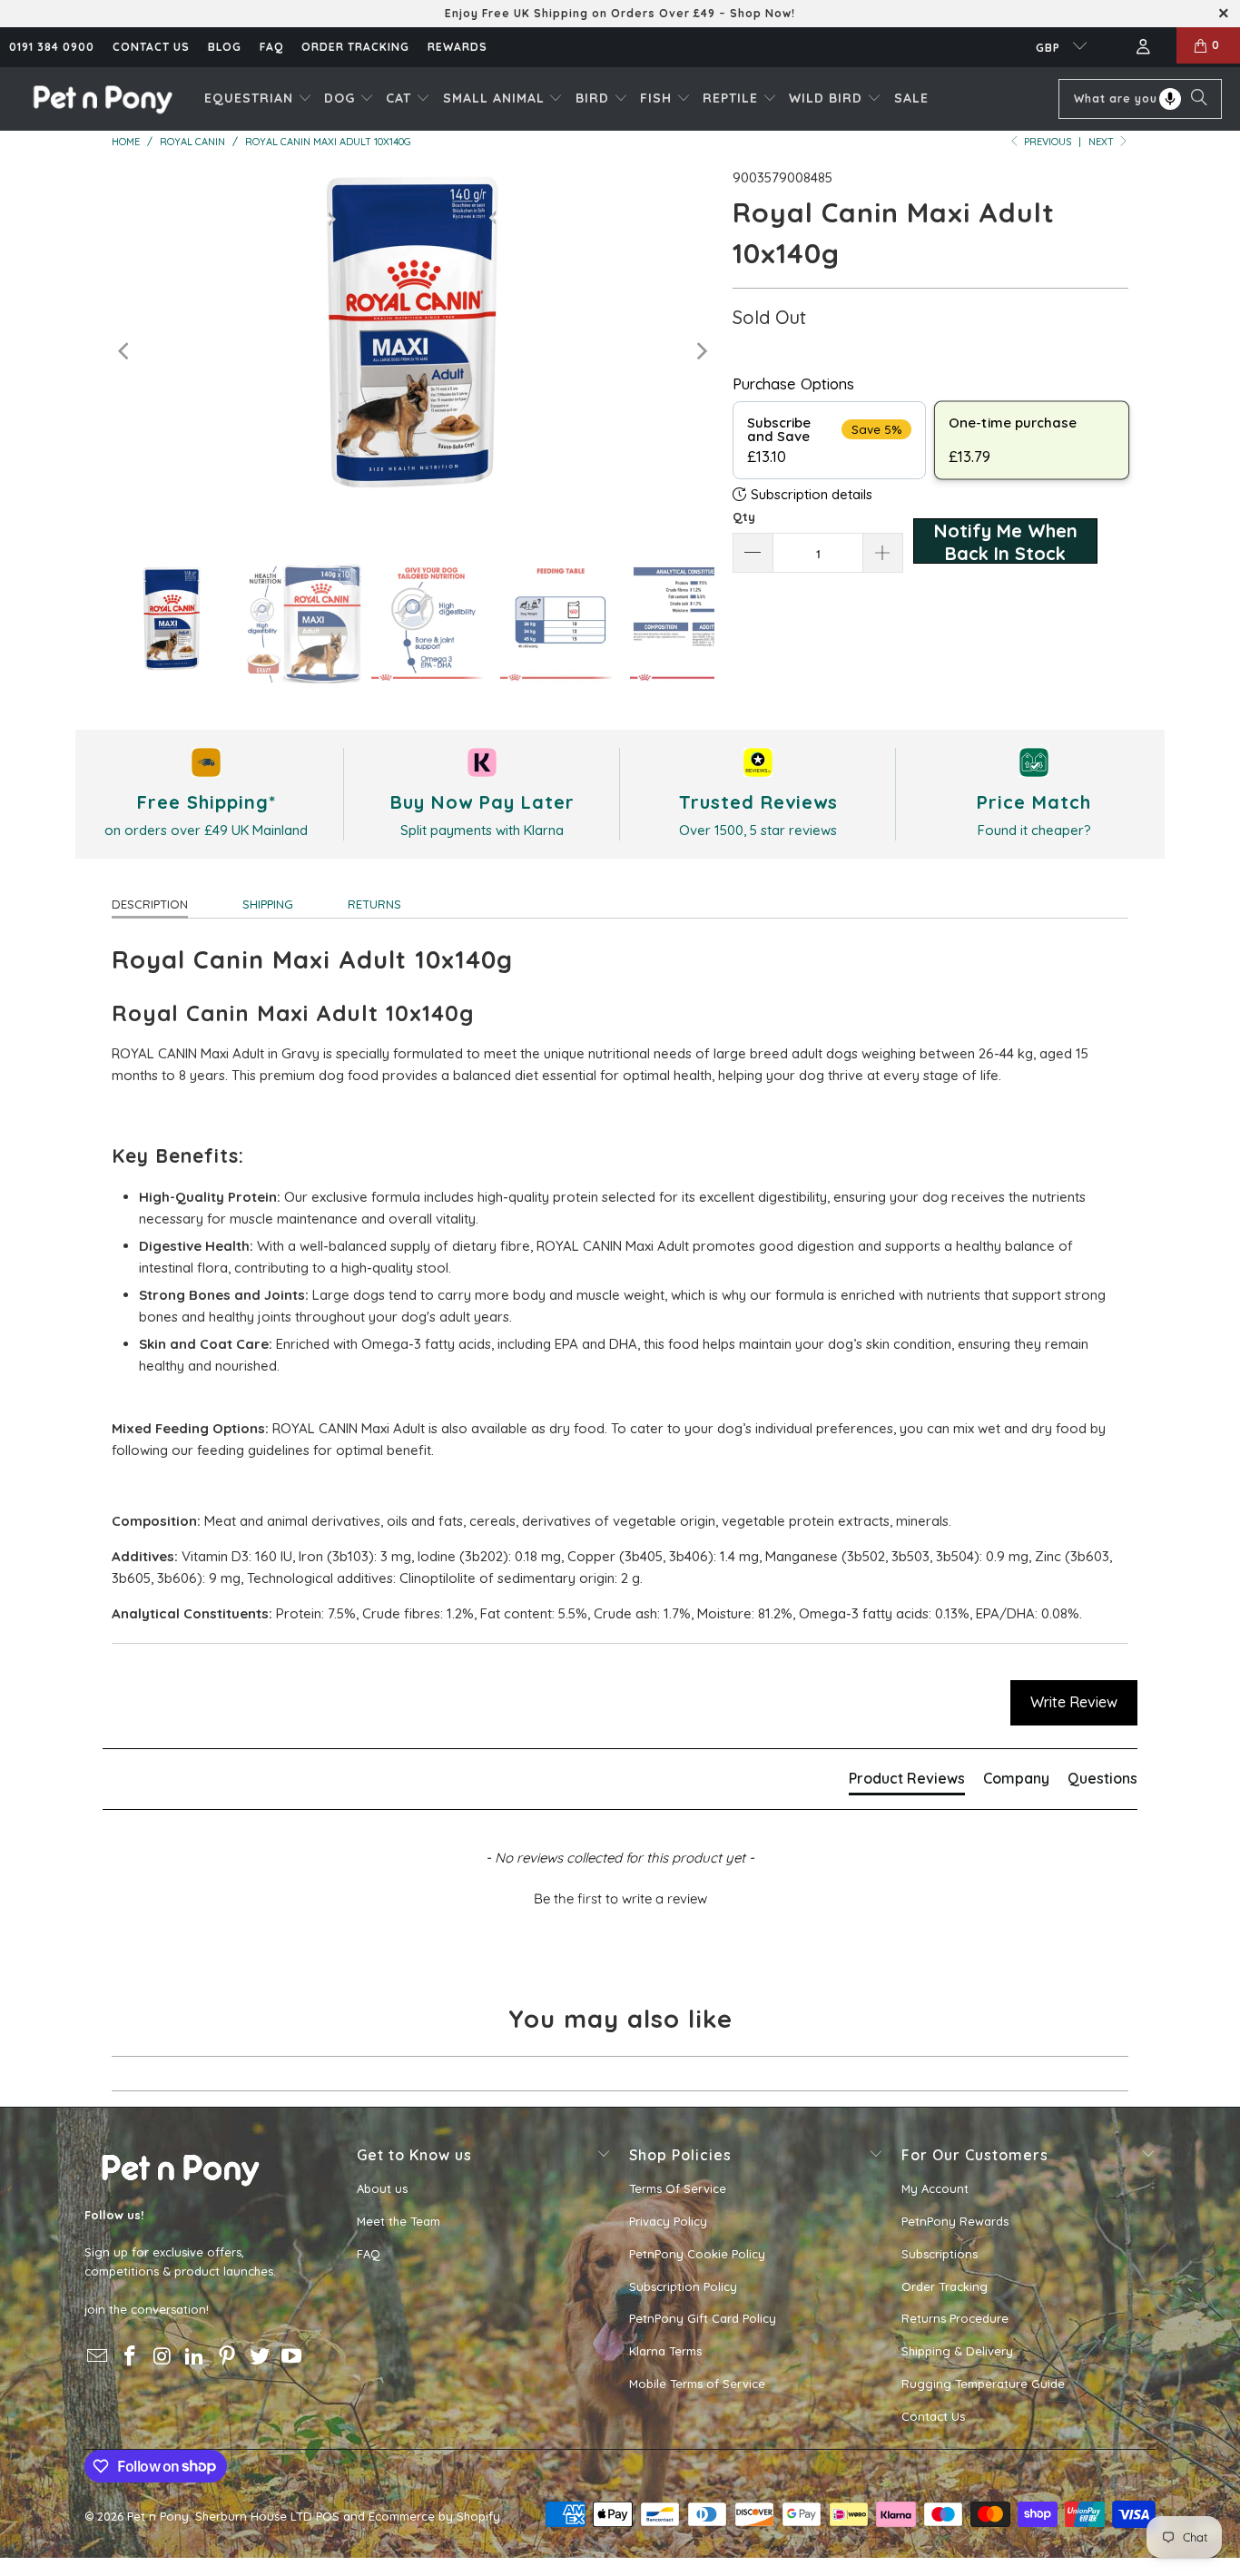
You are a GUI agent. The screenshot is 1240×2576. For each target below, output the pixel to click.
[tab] (907, 1782)
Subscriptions (940, 2254)
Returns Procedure (955, 2318)
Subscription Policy (683, 2286)
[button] (258, 99)
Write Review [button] (1074, 1702)
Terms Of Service (678, 2188)
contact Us (151, 47)
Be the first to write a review (620, 1898)
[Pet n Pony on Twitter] (260, 2357)
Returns (374, 904)
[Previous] (125, 352)
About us (382, 2188)
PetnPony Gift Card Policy (703, 2318)
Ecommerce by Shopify (434, 2516)
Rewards (458, 47)
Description (150, 904)
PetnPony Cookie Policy (697, 2254)
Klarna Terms (665, 2351)
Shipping (268, 904)
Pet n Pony (158, 2516)
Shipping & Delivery (957, 2351)
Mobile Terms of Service (697, 2384)
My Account (935, 2188)
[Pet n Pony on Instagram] (162, 2357)
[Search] (1199, 99)
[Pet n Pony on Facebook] (131, 2357)
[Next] (701, 352)
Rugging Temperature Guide (983, 2384)
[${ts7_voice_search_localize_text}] (1170, 99)
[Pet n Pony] (102, 98)
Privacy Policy (668, 2221)
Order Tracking (355, 47)
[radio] (829, 440)
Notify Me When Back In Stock (1006, 541)
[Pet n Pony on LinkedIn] (195, 2357)
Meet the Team (399, 2221)
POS (328, 2516)
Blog (225, 47)
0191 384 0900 (52, 47)
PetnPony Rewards (955, 2221)
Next (1102, 142)
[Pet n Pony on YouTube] (292, 2357)
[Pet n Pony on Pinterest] (228, 2357)
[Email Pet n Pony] (98, 2357)
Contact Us (933, 2416)
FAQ (271, 47)
